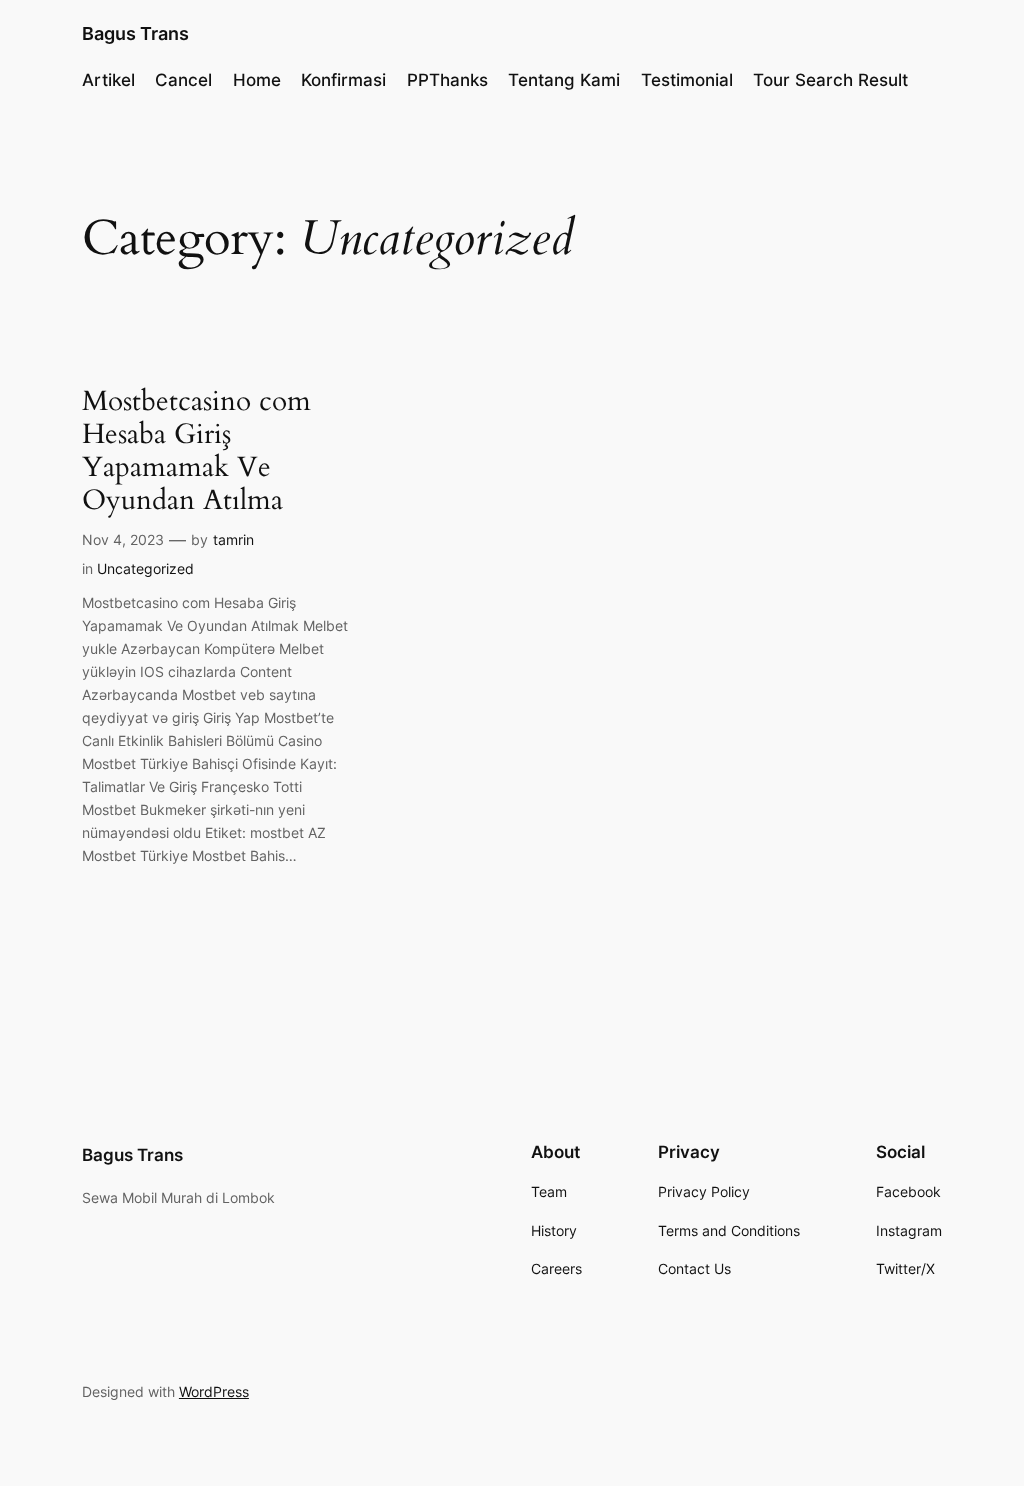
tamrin (233, 539)
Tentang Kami (564, 80)
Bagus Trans (135, 33)
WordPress (214, 1391)
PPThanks (447, 80)
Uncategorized (145, 568)
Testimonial (687, 80)
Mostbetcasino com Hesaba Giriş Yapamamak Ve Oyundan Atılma (196, 451)
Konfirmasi (343, 80)
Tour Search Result (830, 80)
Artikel (108, 80)
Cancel (183, 80)
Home (257, 80)
